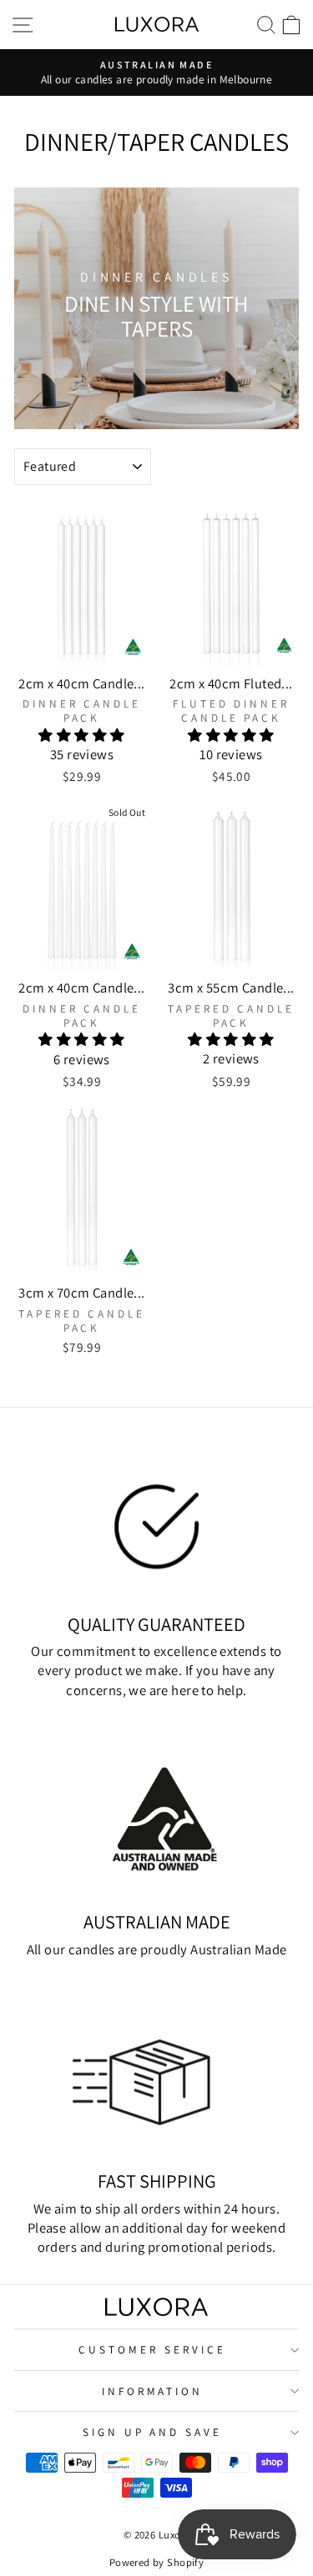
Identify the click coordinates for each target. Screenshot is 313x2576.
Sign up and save (153, 2432)
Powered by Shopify (156, 2562)
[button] (81, 735)
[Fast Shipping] (156, 2078)
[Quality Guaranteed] (156, 1521)
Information (153, 2391)
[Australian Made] (156, 1819)
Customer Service (152, 2349)
